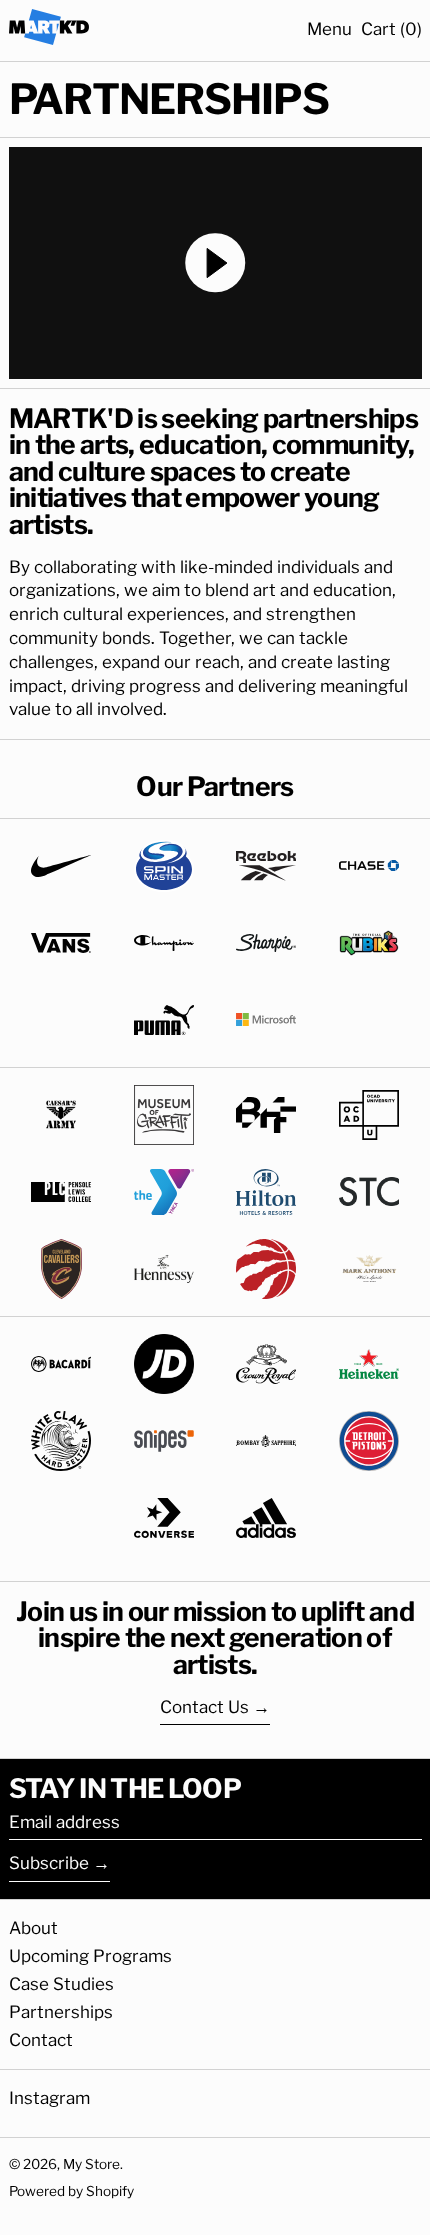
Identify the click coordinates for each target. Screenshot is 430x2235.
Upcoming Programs (90, 1956)
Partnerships (61, 2012)
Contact (41, 2040)
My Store (91, 2164)
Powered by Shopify (71, 2191)
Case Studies (61, 1984)
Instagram (49, 2098)
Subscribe (49, 1863)
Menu (329, 29)
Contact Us (204, 1707)
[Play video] (215, 263)
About (33, 1928)
